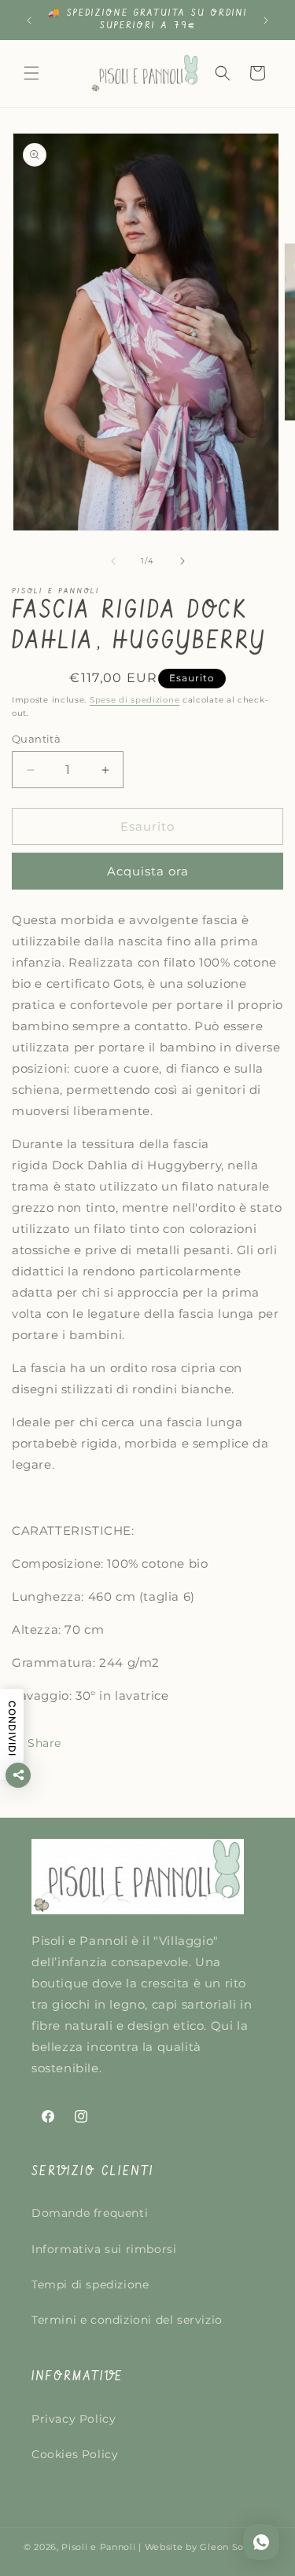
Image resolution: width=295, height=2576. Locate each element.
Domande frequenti (90, 2213)
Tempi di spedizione (90, 2284)
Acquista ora (148, 871)
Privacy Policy (74, 2419)
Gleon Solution (236, 2547)
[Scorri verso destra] (183, 561)
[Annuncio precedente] (29, 20)
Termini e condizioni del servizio (127, 2320)
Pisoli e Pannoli (98, 2547)
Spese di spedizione (135, 700)
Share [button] (44, 1743)
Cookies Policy (75, 2454)
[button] (31, 73)
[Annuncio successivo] (266, 20)
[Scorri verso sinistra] (113, 561)
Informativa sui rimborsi (104, 2249)
